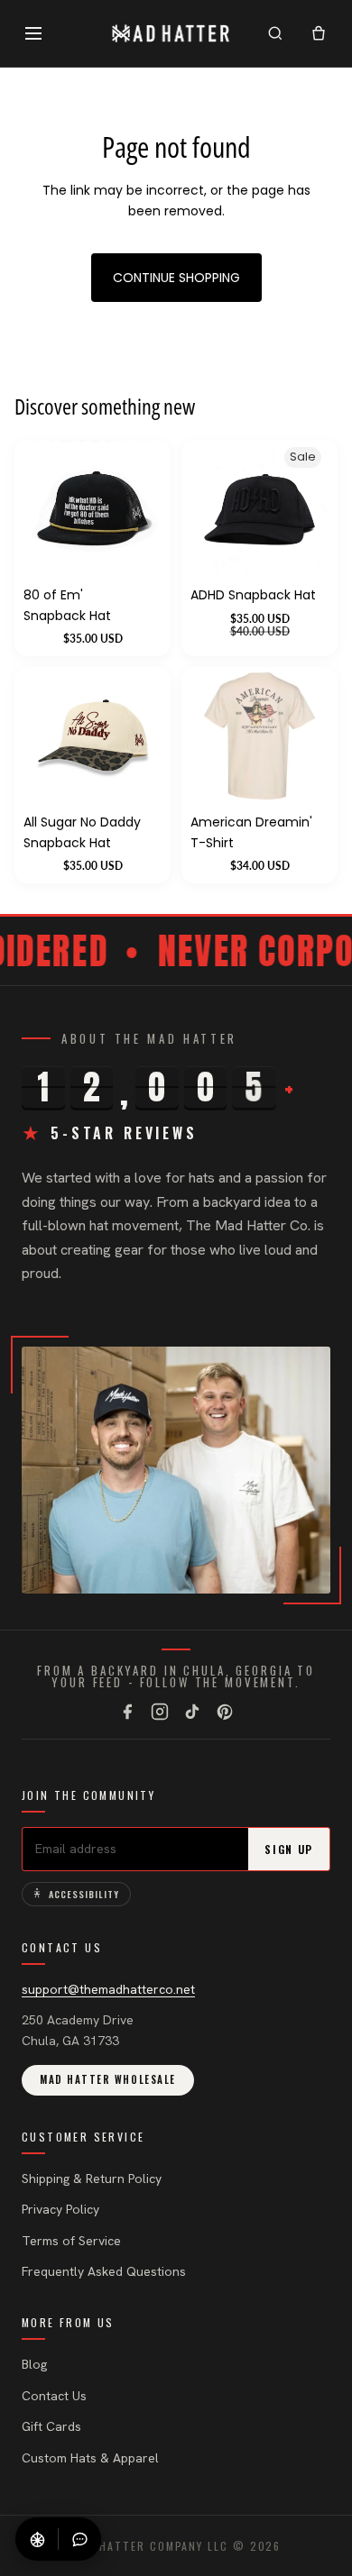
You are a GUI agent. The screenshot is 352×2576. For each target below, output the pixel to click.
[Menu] (33, 33)
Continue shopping (176, 278)
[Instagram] (160, 1712)
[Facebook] (127, 1712)
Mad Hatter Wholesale (108, 2079)
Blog (34, 2364)
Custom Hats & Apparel (90, 2458)
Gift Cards (51, 2426)
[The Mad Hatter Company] (171, 33)
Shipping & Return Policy (92, 2179)
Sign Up (289, 1849)
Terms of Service (71, 2241)
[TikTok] (192, 1712)
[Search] (275, 33)
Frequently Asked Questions (104, 2271)
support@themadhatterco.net (108, 1989)
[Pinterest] (225, 1712)
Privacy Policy (60, 2209)
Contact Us (54, 2396)
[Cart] (319, 33)
